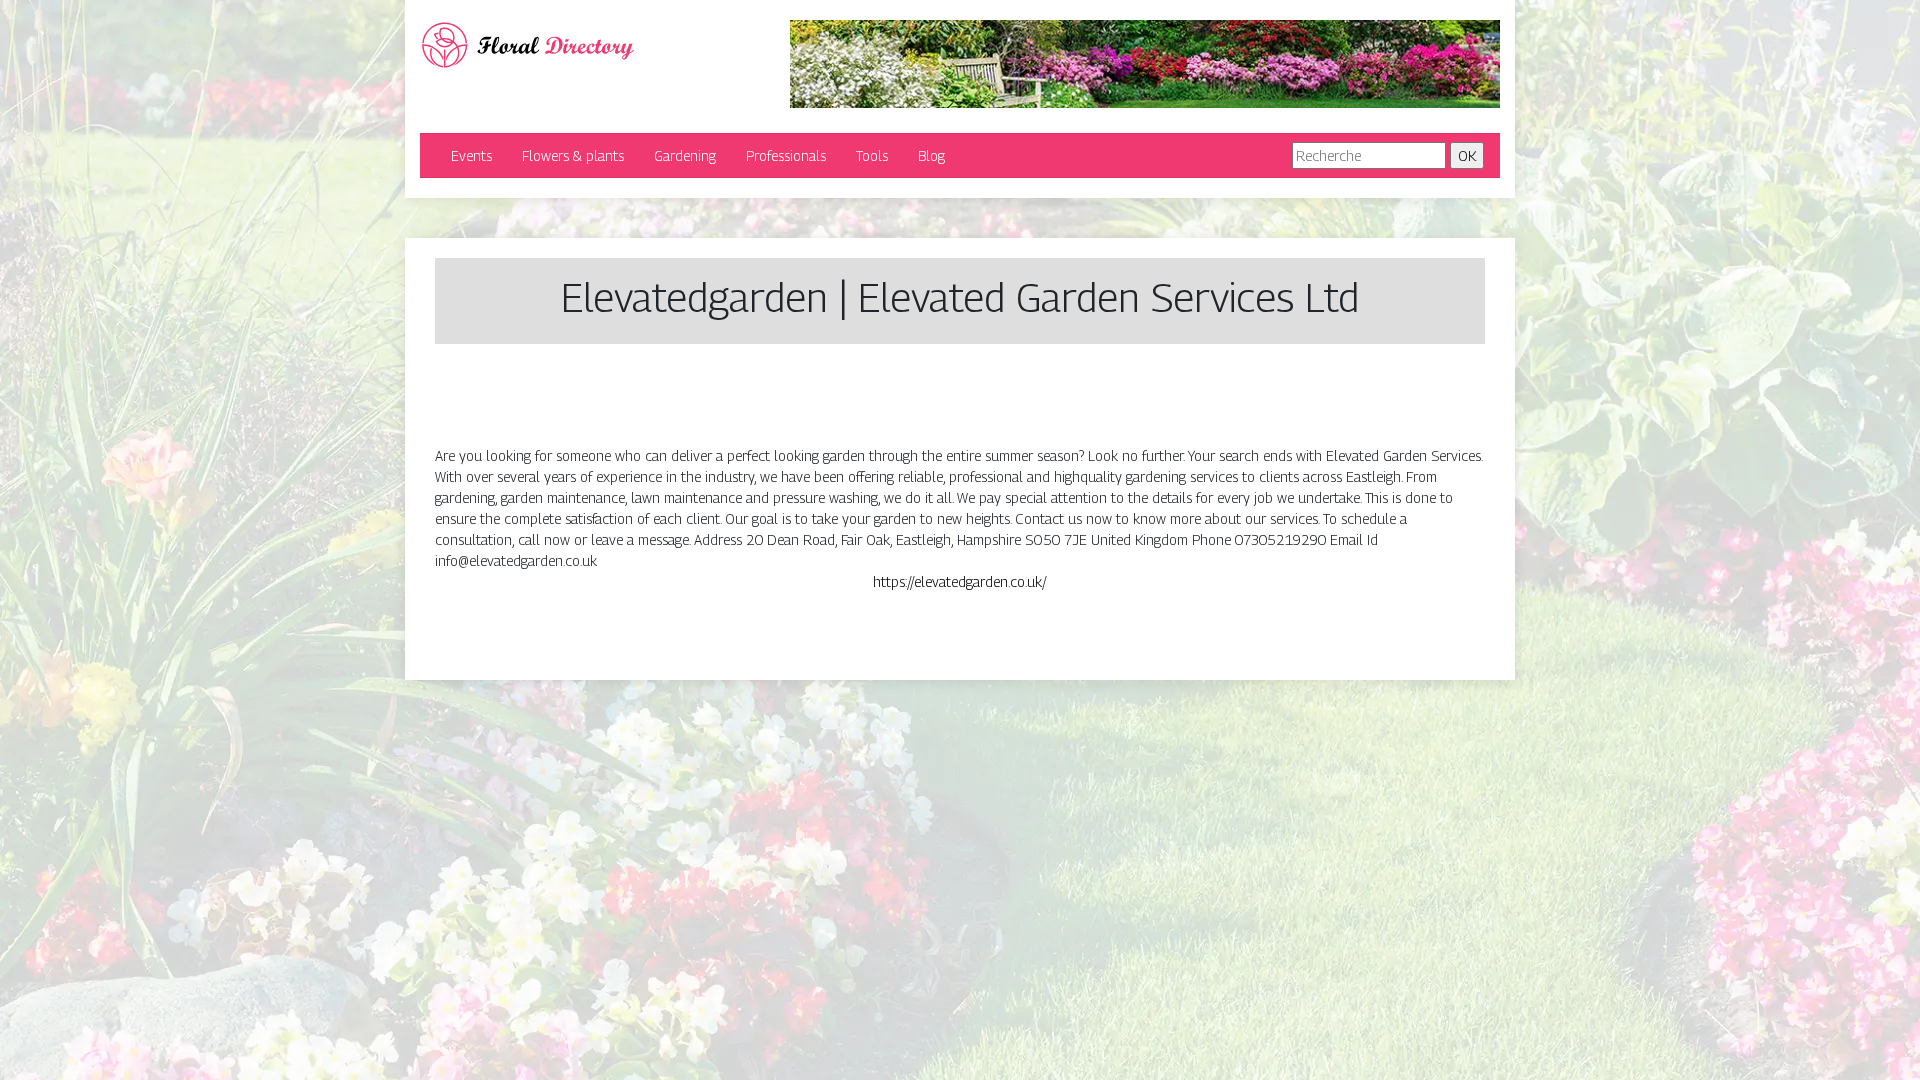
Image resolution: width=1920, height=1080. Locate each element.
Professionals (786, 155)
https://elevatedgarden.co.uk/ (960, 581)
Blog (931, 155)
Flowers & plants (573, 155)
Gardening (685, 155)
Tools (872, 155)
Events (471, 155)
